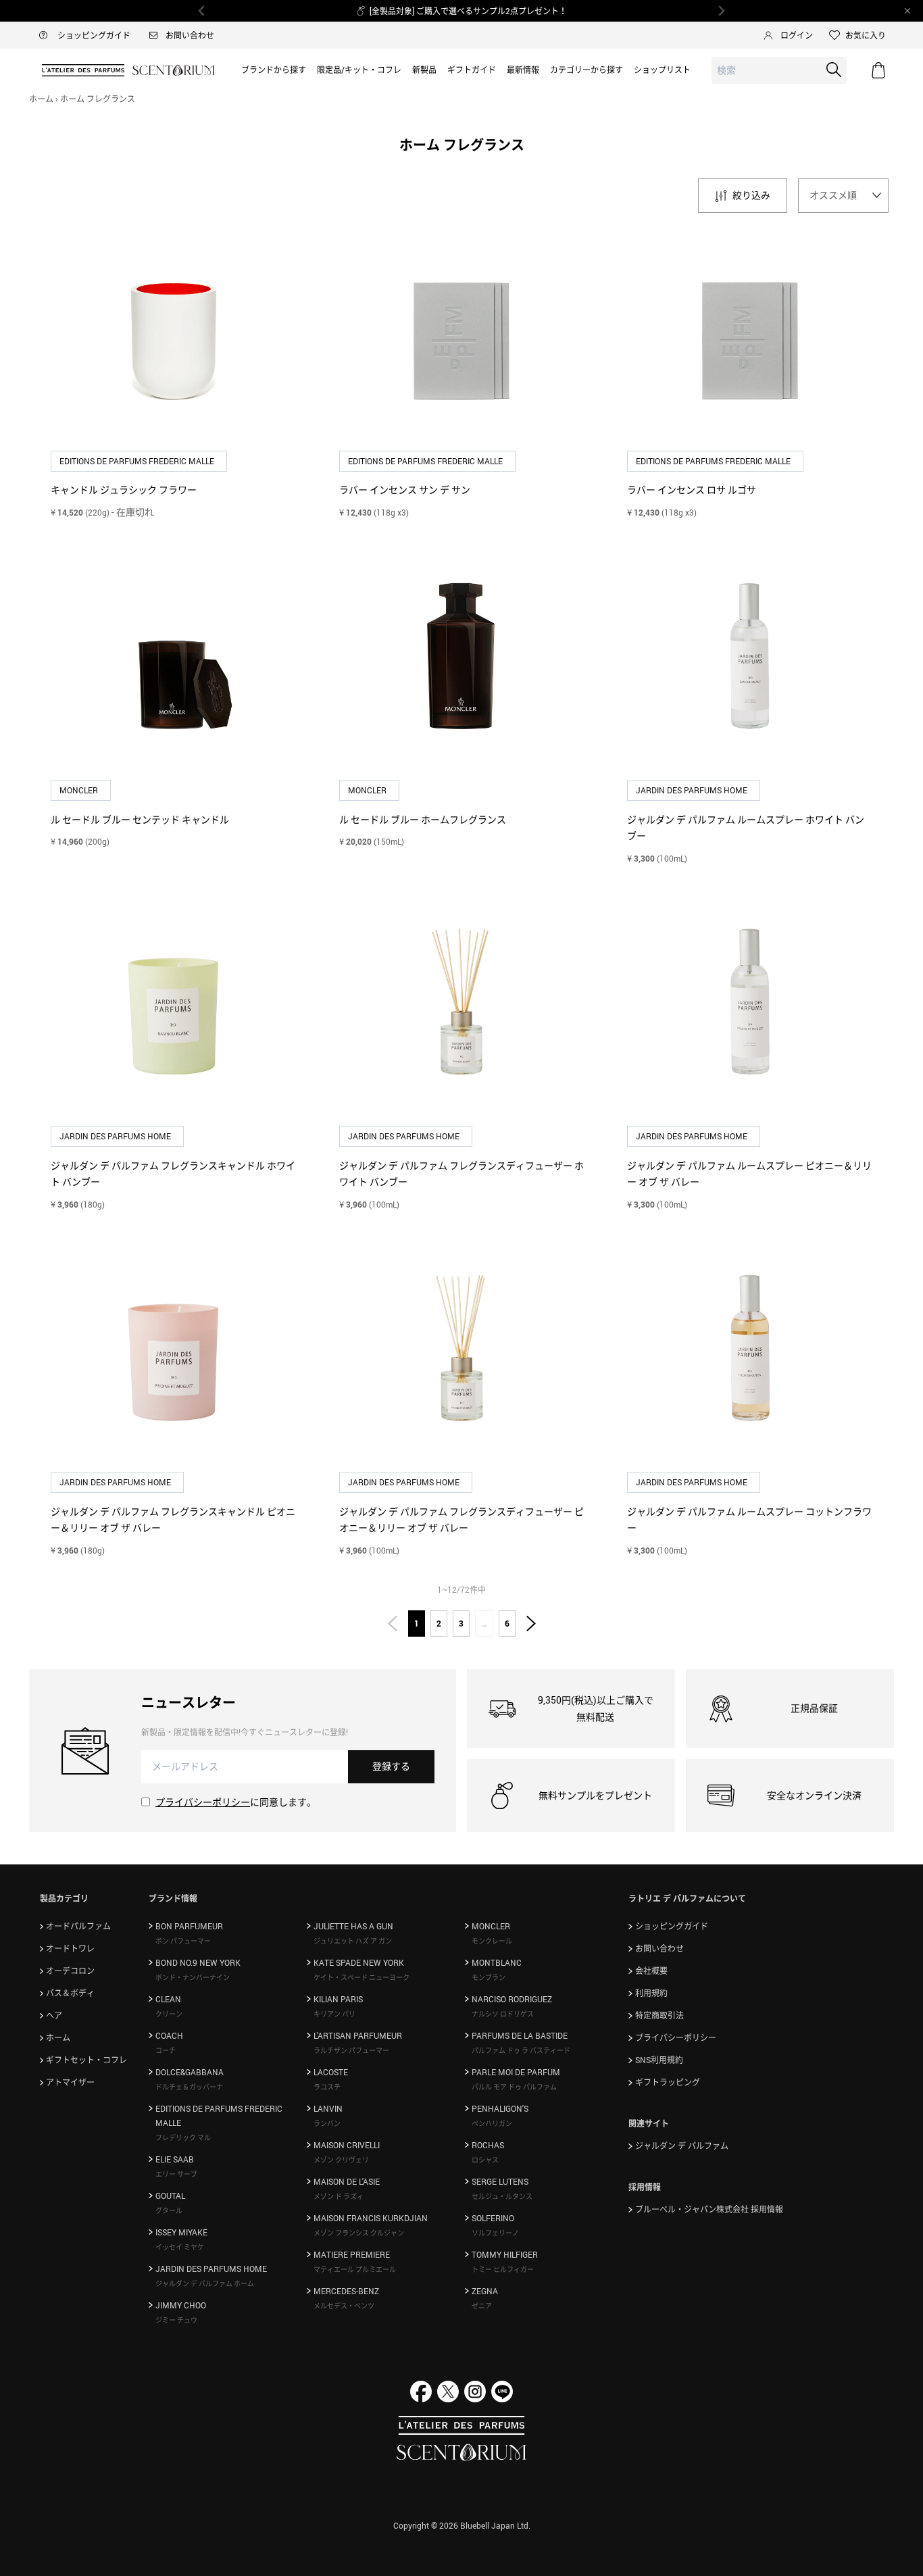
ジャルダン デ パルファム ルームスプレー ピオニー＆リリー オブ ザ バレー (749, 1174)
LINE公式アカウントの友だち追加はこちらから (469, 11)
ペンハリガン (492, 2123)
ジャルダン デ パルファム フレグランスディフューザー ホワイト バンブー (461, 1174)
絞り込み (751, 195)
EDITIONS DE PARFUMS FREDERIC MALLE (138, 461)
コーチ (166, 2050)
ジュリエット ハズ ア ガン (353, 1941)
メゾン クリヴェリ (341, 2160)
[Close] (907, 11)
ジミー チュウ (176, 2320)
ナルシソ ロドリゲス (503, 2014)
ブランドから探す (274, 70)
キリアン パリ (334, 2014)
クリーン (169, 2014)
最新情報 (523, 70)
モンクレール (492, 1941)
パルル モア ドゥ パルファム (514, 2087)
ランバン (327, 2123)
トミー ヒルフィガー (503, 2269)
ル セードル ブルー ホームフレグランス (423, 819)
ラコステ (327, 2087)
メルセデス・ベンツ (344, 2306)
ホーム (41, 99)
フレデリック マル (183, 2137)
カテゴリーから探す (587, 70)
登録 (391, 1766)
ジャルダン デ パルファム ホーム (205, 2283)
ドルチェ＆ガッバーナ (189, 2087)
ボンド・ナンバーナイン (193, 1977)
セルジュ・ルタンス (502, 2196)
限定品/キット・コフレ (359, 70)
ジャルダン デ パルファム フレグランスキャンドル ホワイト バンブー (173, 1174)
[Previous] (202, 11)
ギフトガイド (472, 70)
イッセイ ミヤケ (180, 2247)
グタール (169, 2210)
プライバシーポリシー (203, 1802)
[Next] (721, 11)
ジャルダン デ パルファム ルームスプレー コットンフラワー (749, 1520)
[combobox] (779, 71)
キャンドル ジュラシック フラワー (124, 490)
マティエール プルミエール (355, 2269)
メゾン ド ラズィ (339, 2196)
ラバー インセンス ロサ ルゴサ (692, 490)
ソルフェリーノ (495, 2233)
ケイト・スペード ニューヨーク (361, 1977)
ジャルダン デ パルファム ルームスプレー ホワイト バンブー (746, 828)
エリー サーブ (176, 2174)
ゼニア (482, 2306)
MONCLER (80, 790)
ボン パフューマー (183, 1941)
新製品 (424, 70)
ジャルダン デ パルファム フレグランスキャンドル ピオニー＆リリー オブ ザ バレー (173, 1520)
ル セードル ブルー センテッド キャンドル (140, 819)
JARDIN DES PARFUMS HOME (693, 790)
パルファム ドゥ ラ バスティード (521, 2050)
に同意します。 (236, 1802)
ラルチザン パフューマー (351, 2050)
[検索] (834, 70)
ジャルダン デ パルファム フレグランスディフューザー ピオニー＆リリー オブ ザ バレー (461, 1520)
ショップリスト (662, 70)
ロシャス (485, 2160)
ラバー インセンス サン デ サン (405, 490)
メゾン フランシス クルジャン (359, 2233)
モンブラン (489, 1977)
